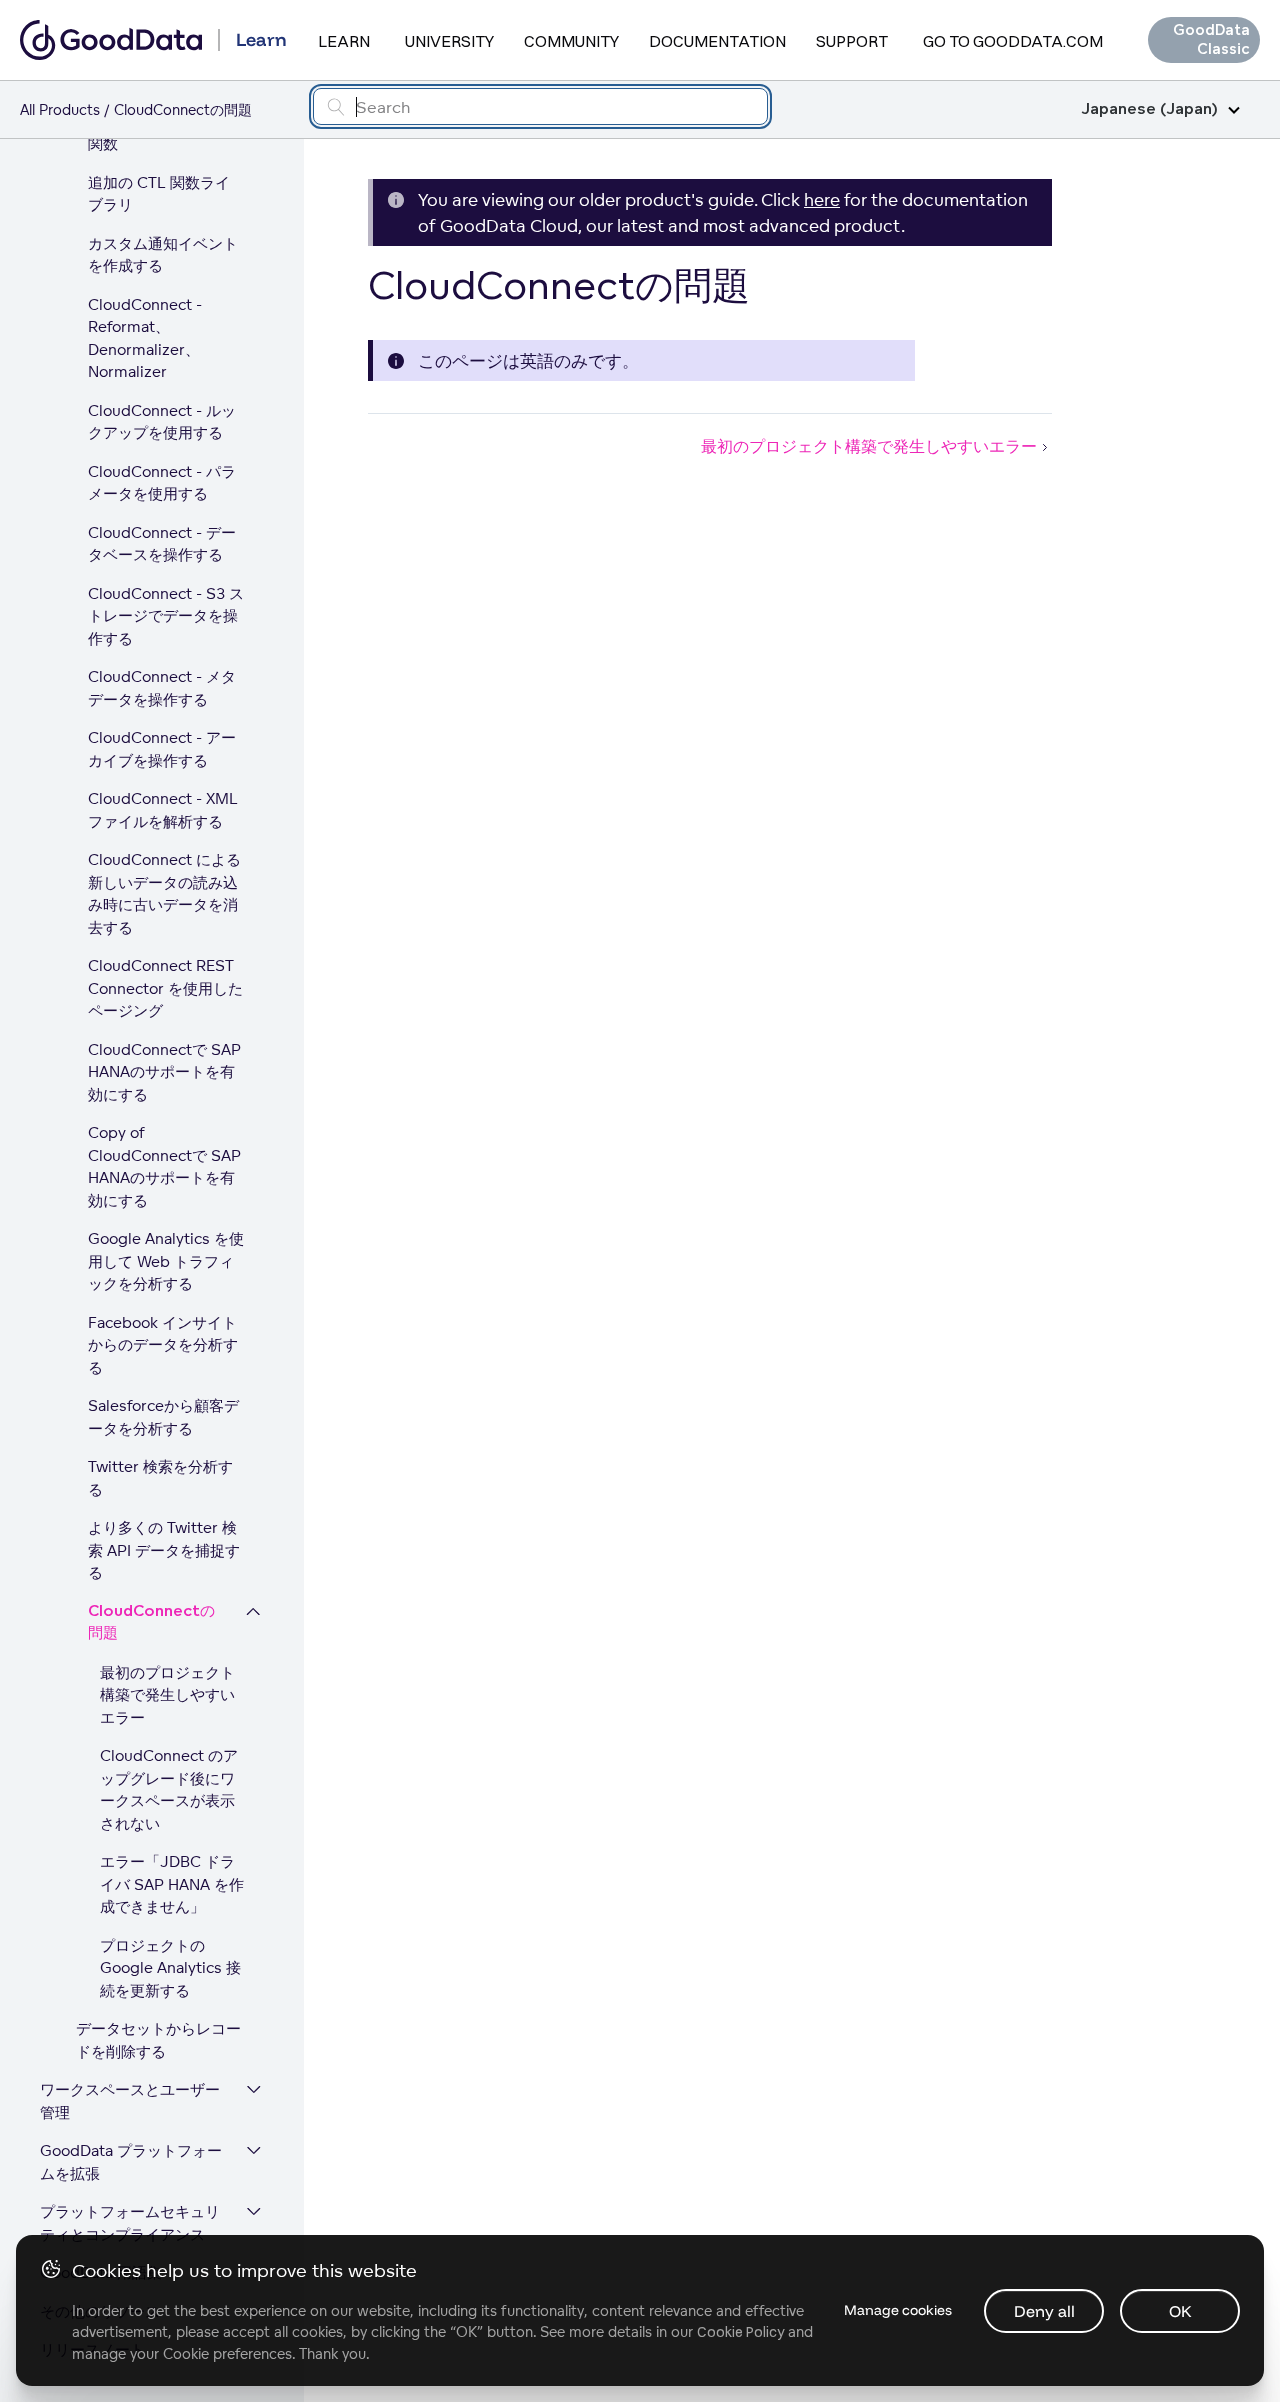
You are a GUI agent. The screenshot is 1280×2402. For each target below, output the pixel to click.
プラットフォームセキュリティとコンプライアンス (130, 2223)
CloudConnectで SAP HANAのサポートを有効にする (164, 1072)
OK (1180, 2311)
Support (852, 41)
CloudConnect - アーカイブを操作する (162, 749)
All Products (60, 109)
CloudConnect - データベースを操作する (162, 544)
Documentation (717, 41)
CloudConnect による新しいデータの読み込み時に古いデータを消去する (164, 893)
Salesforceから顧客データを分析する (163, 1417)
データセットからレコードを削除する (158, 2040)
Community (571, 41)
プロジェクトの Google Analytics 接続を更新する (170, 1968)
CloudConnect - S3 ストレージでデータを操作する (166, 616)
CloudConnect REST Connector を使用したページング (165, 988)
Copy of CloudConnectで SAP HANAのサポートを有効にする (164, 1166)
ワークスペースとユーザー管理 (130, 2101)
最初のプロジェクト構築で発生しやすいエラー (167, 1695)
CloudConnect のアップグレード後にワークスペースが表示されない (169, 1789)
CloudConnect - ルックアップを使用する (162, 422)
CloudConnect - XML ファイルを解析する (163, 810)
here (822, 199)
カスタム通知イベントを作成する (163, 255)
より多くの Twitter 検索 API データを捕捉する (164, 1550)
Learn (344, 41)
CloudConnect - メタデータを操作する (162, 688)
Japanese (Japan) (1149, 109)
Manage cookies (898, 2310)
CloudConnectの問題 (151, 1623)
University (449, 41)
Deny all (1044, 2311)
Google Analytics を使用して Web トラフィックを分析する (166, 1261)
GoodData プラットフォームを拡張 (131, 2162)
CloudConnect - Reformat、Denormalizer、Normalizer (145, 338)
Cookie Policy (740, 2332)
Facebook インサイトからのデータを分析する (163, 1345)
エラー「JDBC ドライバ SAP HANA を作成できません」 (172, 1884)
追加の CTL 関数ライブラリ (159, 194)
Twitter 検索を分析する (160, 1478)
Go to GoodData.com (1013, 41)
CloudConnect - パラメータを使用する (162, 483)
